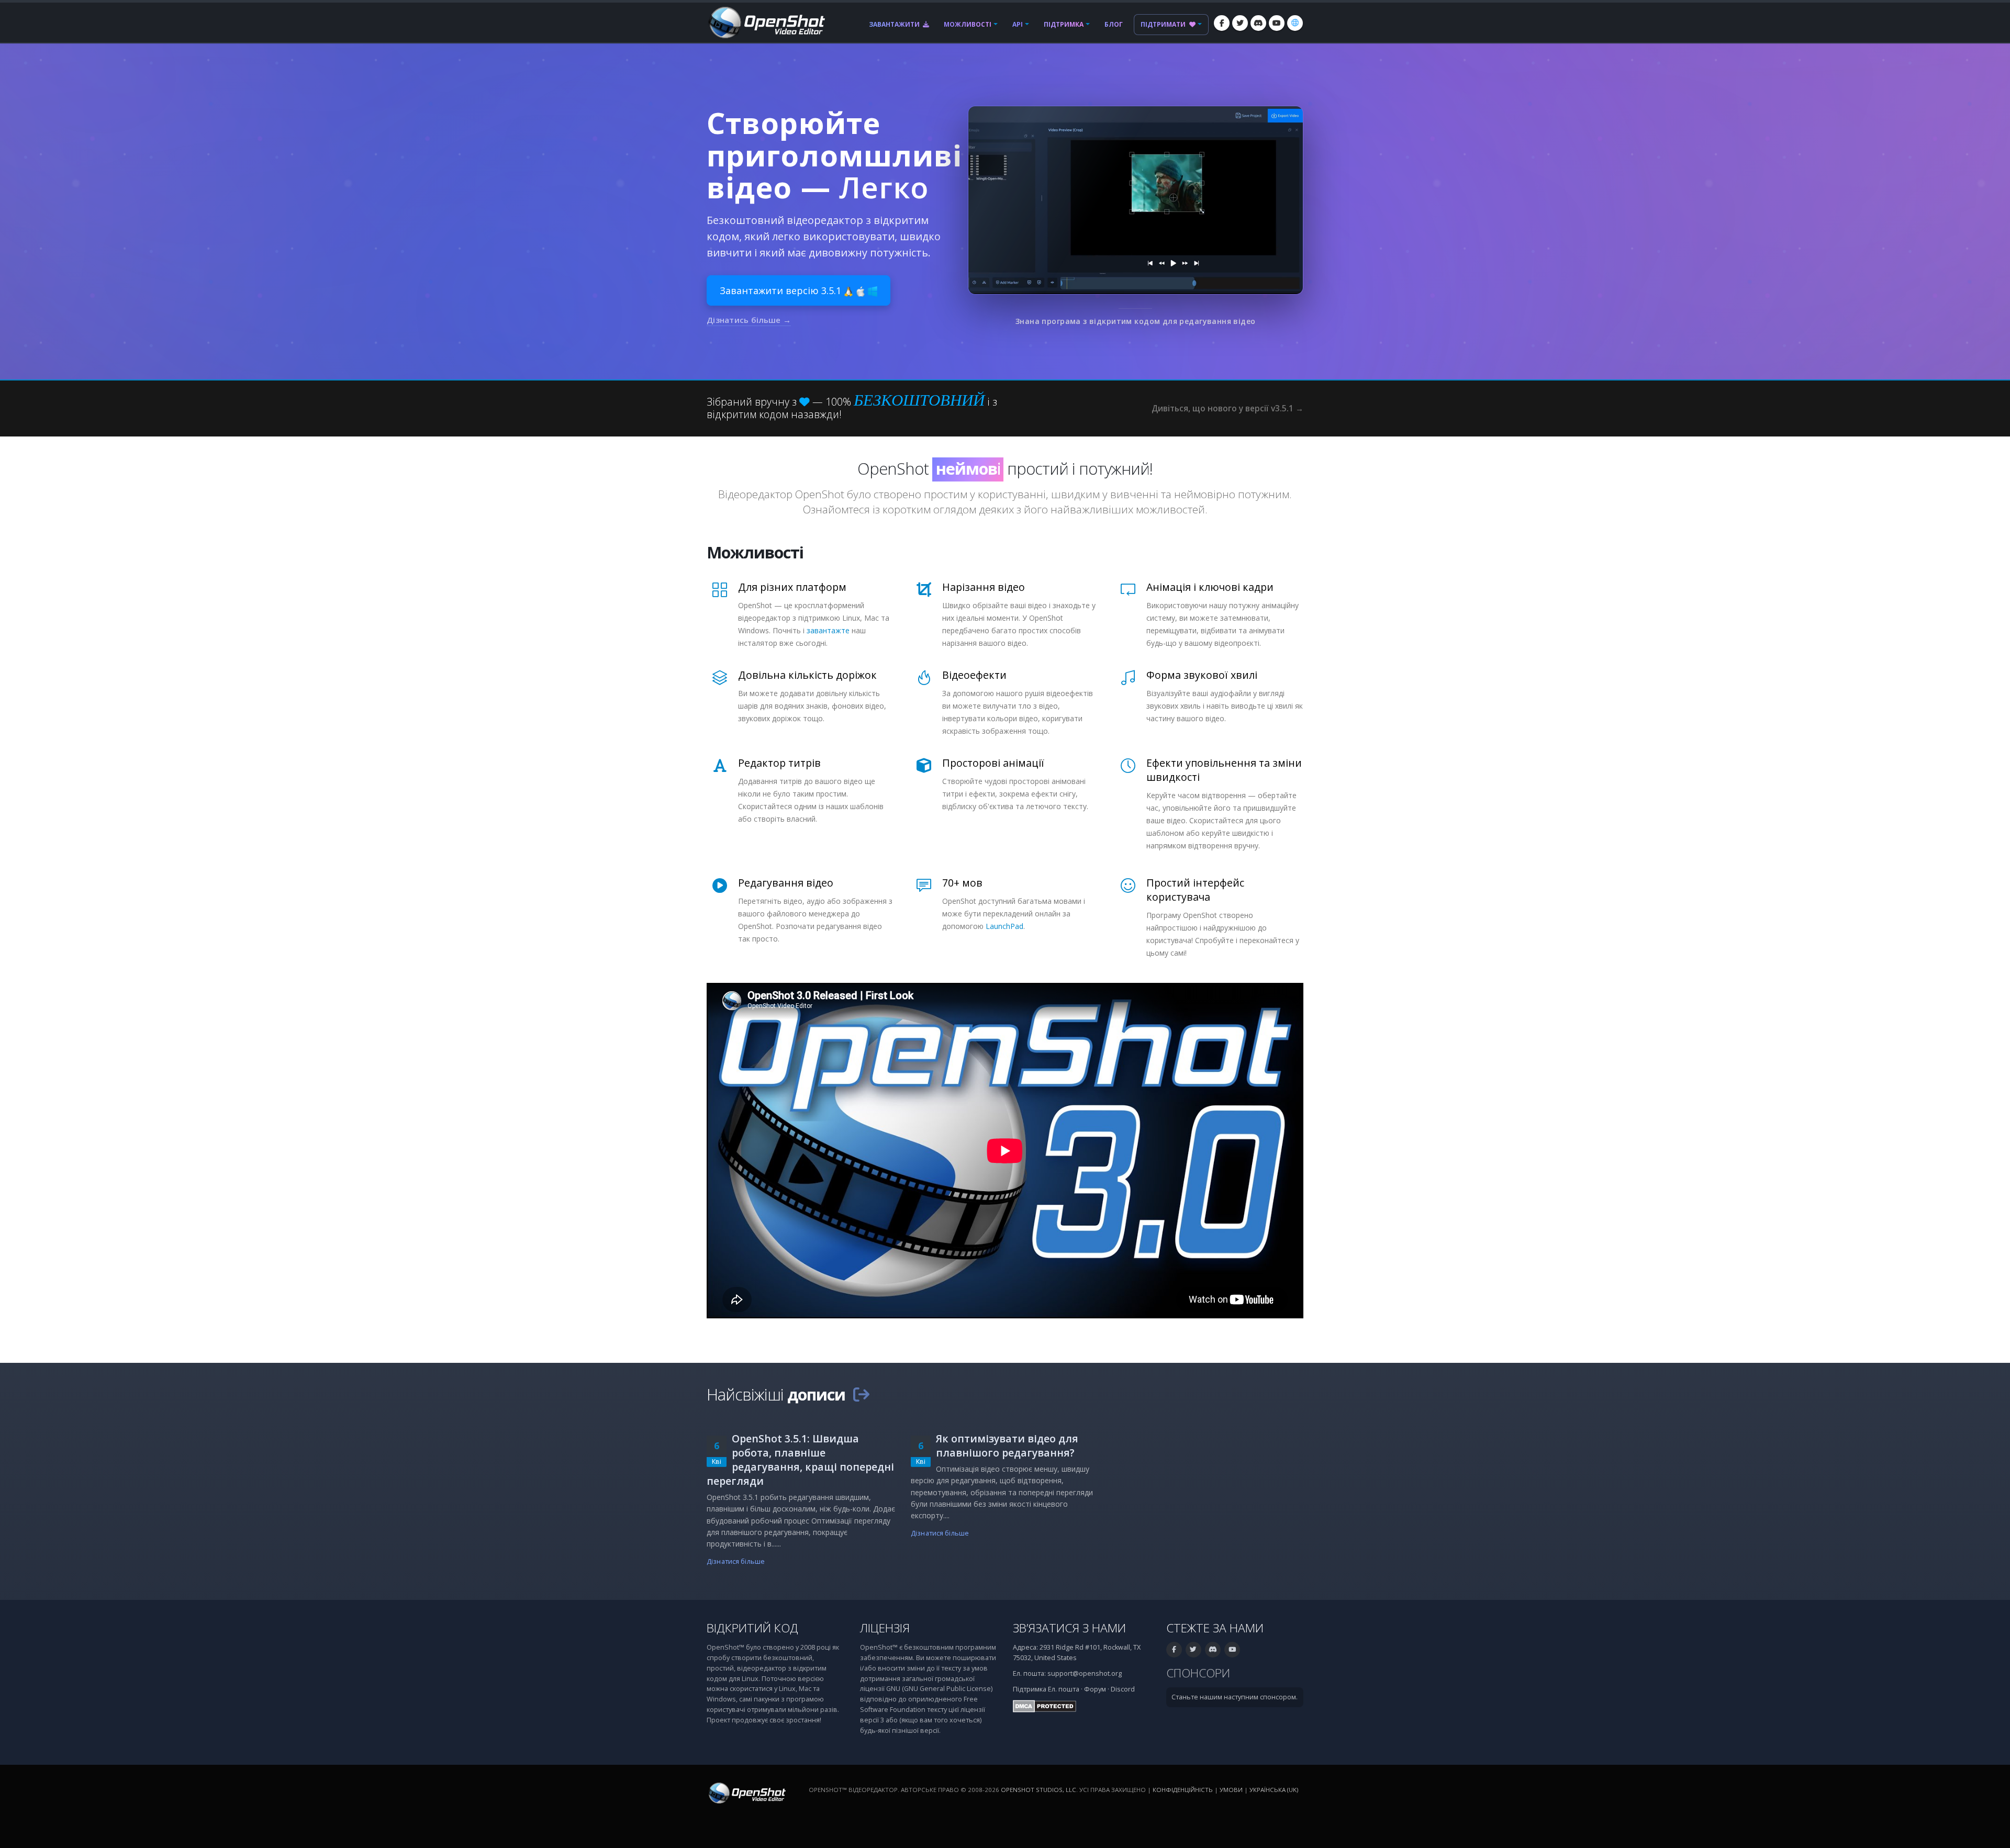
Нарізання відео (984, 587)
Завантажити (895, 24)
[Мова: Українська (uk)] (1295, 23)
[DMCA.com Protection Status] (1045, 1705)
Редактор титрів (779, 763)
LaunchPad (1004, 926)
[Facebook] (1222, 23)
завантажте (828, 630)
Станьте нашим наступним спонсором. (1235, 1697)
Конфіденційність (1183, 1790)
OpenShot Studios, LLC (1038, 1790)
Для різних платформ (792, 587)
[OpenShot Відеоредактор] (746, 1792)
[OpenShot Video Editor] (766, 22)
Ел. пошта (1064, 1689)
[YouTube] (1277, 23)
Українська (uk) (1274, 1790)
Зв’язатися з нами (1069, 1628)
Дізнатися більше (736, 1561)
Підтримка (1064, 24)
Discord (1123, 1689)
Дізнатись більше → (749, 320)
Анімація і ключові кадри (1210, 587)
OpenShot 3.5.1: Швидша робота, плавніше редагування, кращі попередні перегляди (800, 1460)
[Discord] (1258, 23)
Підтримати (1164, 24)
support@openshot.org (1085, 1673)
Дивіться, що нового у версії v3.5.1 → (1227, 408)
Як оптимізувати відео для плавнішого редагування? (1007, 1446)
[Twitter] (1240, 23)
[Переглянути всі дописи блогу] (861, 1394)
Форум (1095, 1689)
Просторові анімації (993, 763)
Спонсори (1198, 1673)
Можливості (968, 24)
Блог (1114, 24)
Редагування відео (786, 883)
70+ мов (962, 883)
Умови (1231, 1790)
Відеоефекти (974, 675)
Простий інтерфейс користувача (1195, 890)
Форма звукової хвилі (1202, 675)
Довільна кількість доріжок (807, 675)
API (1018, 24)
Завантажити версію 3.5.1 (782, 290)
